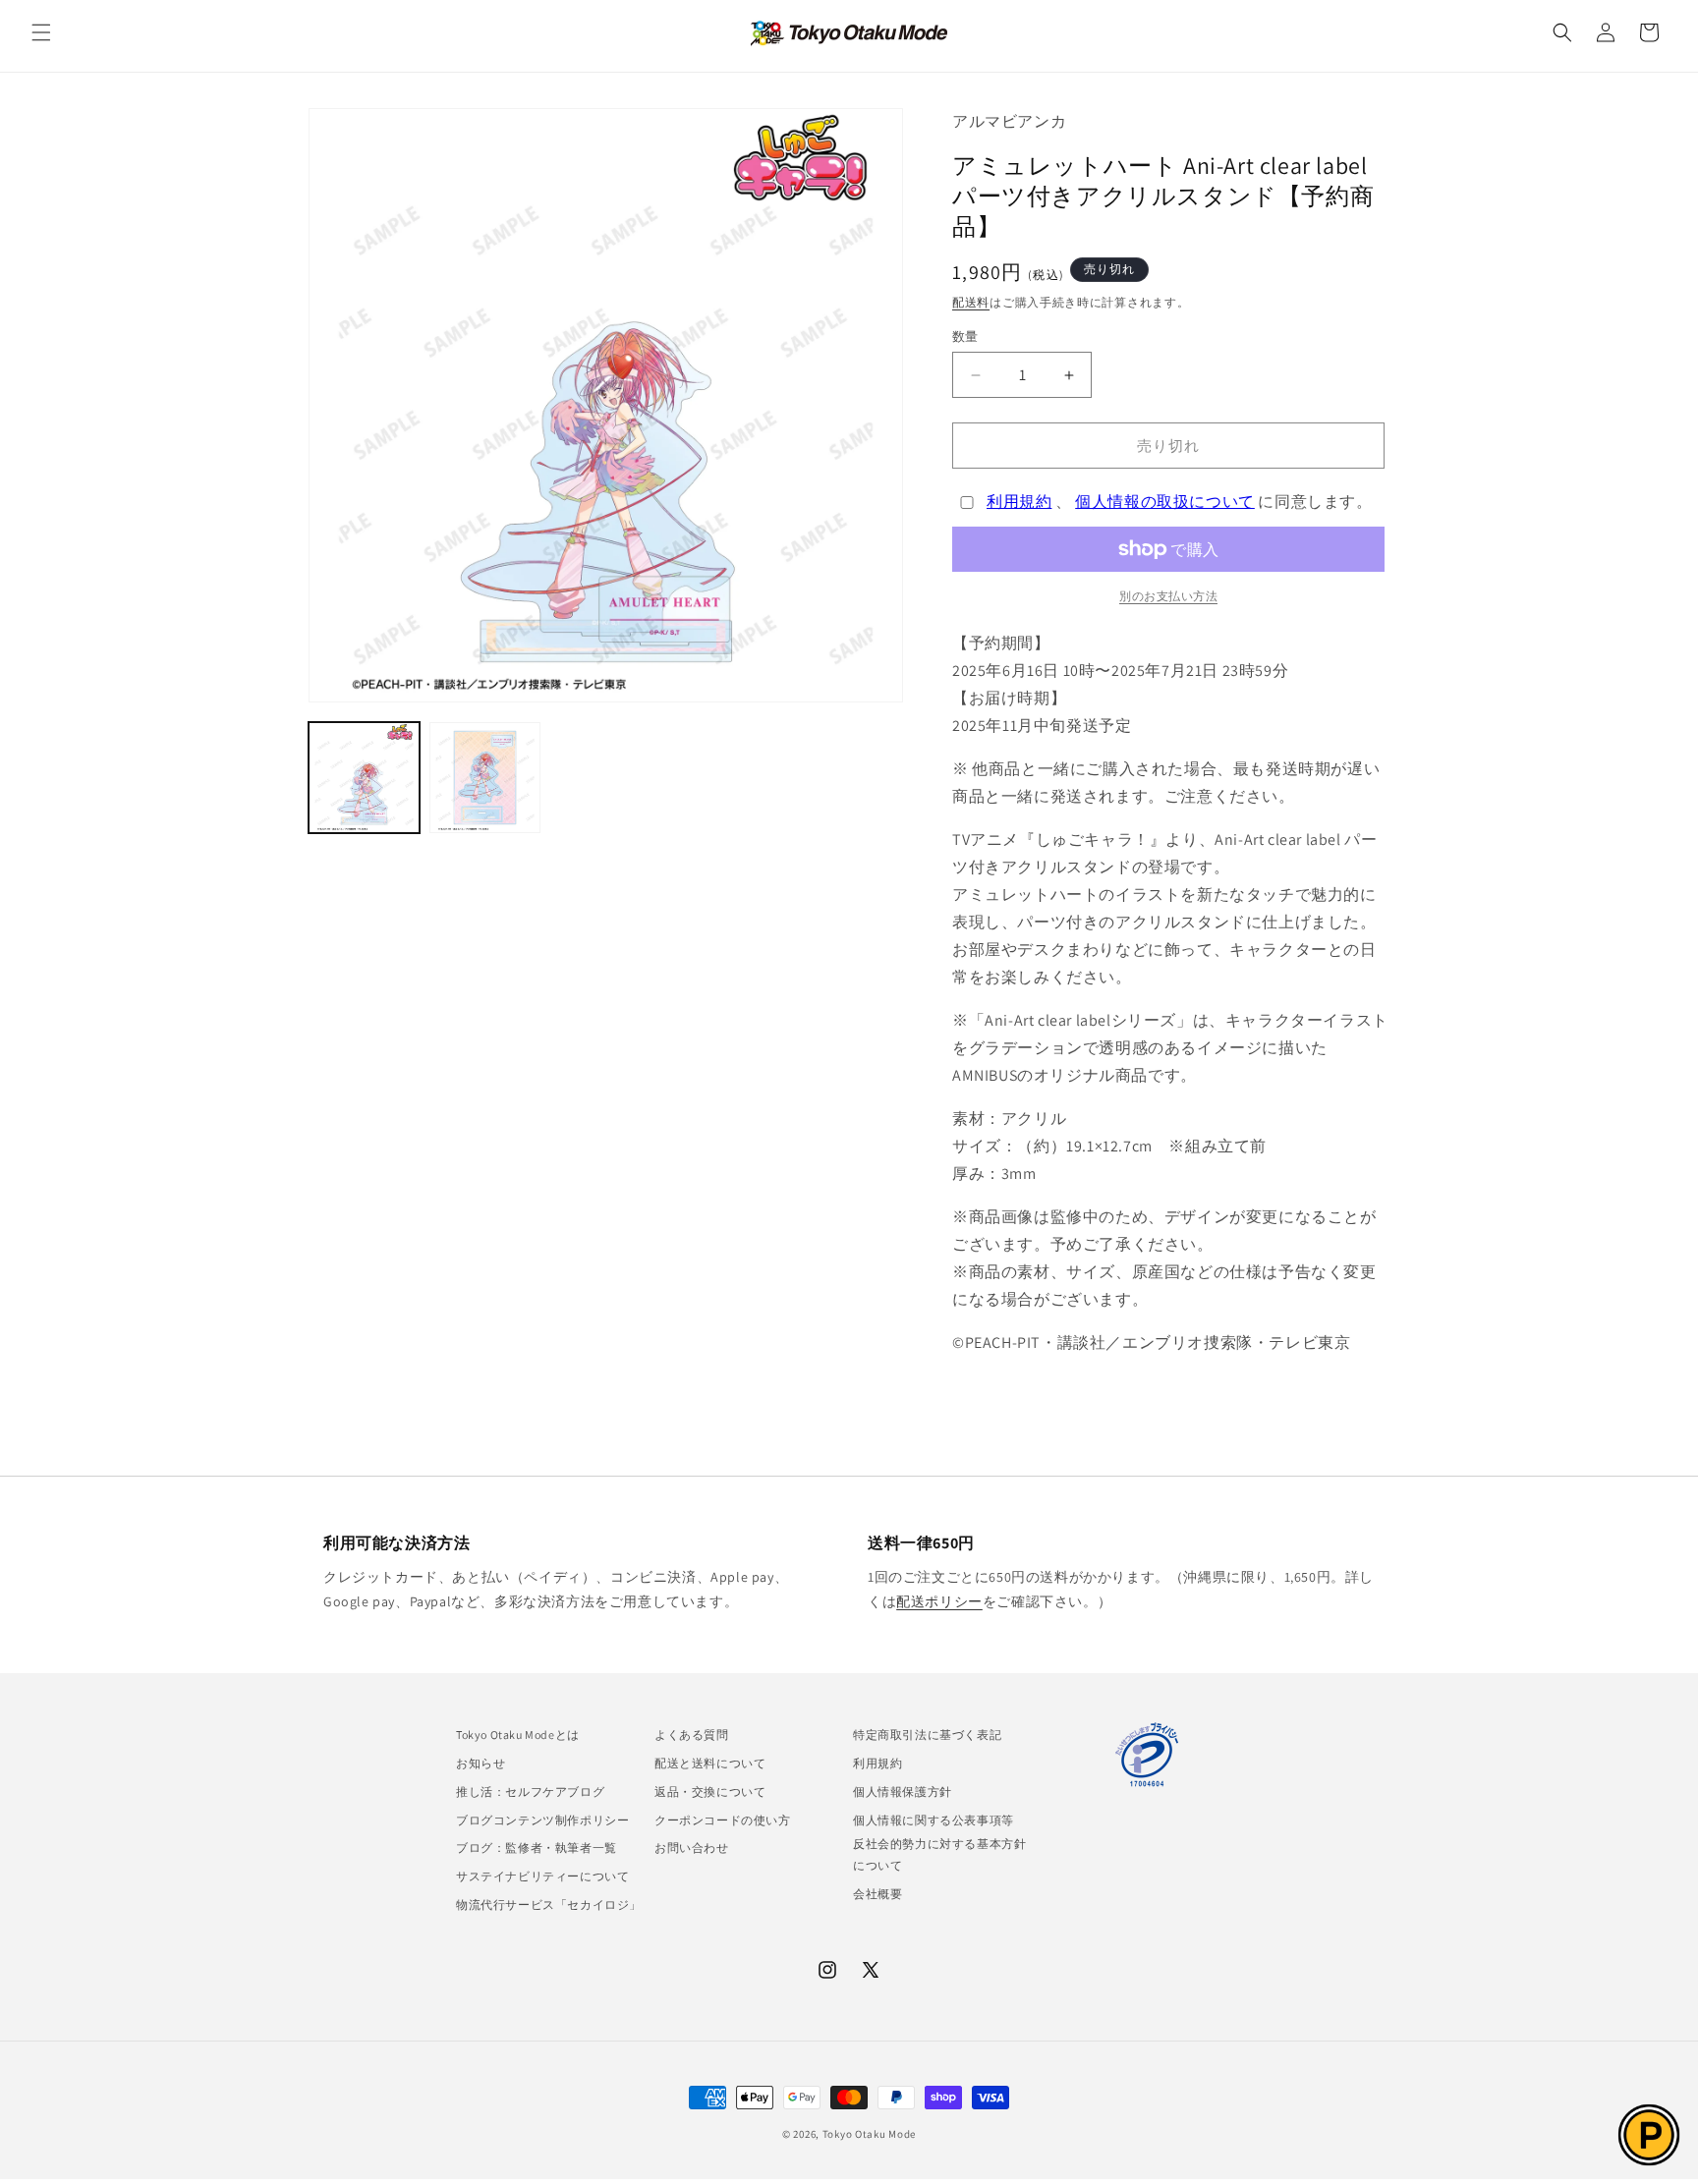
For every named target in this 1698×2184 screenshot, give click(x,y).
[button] (41, 32)
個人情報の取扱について (1165, 502)
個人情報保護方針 (903, 1792)
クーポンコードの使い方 (723, 1820)
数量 (965, 336)
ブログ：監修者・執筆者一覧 (537, 1848)
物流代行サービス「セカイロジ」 (549, 1904)
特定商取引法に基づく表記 (927, 1735)
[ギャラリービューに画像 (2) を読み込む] (485, 778)
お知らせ (481, 1763)
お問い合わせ (692, 1848)
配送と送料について (710, 1763)
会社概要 (877, 1894)
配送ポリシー (939, 1601)
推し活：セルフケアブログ (530, 1792)
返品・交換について (710, 1792)
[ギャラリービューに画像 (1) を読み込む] (364, 778)
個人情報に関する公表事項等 (934, 1820)
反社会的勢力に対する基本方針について (939, 1854)
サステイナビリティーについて (542, 1876)
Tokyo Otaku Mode (869, 2134)
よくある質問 (692, 1735)
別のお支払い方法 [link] (1168, 596)
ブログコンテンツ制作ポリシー (542, 1820)
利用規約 (1019, 502)
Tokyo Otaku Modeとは (518, 1735)
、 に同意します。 (1180, 502)
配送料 (971, 302)
